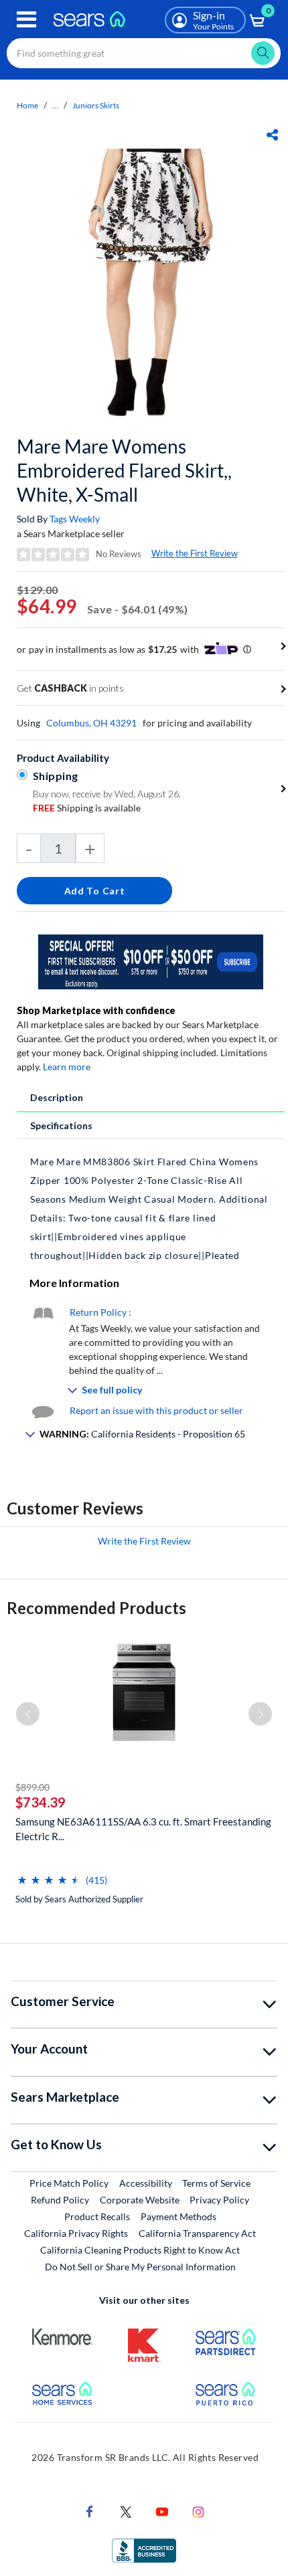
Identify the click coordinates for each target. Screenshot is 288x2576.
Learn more (67, 1067)
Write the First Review (195, 553)
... (55, 105)
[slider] (49, 1875)
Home (27, 105)
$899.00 (32, 1787)
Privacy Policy (219, 2200)
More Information (74, 1283)
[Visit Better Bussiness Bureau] (144, 2549)
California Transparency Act (197, 2233)
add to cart (95, 891)
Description (57, 1097)
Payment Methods (178, 2216)
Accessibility (146, 2183)
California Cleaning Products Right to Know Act (140, 2250)
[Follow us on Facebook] (90, 2510)
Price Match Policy (69, 2183)
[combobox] (144, 53)
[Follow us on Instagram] (198, 2510)
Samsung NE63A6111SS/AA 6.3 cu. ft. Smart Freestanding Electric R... (143, 1829)
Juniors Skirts (96, 105)
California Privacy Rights (76, 2233)
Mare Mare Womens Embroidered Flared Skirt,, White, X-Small (124, 470)
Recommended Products (96, 1608)
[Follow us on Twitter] (126, 2510)
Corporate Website (140, 2199)
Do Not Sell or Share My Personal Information (140, 2267)
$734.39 (41, 1802)
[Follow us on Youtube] (162, 2510)
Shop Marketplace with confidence (96, 1010)
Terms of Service (216, 2183)
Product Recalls (97, 2216)
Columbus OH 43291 (91, 723)
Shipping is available (87, 808)
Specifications (61, 1125)
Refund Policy (60, 2200)
